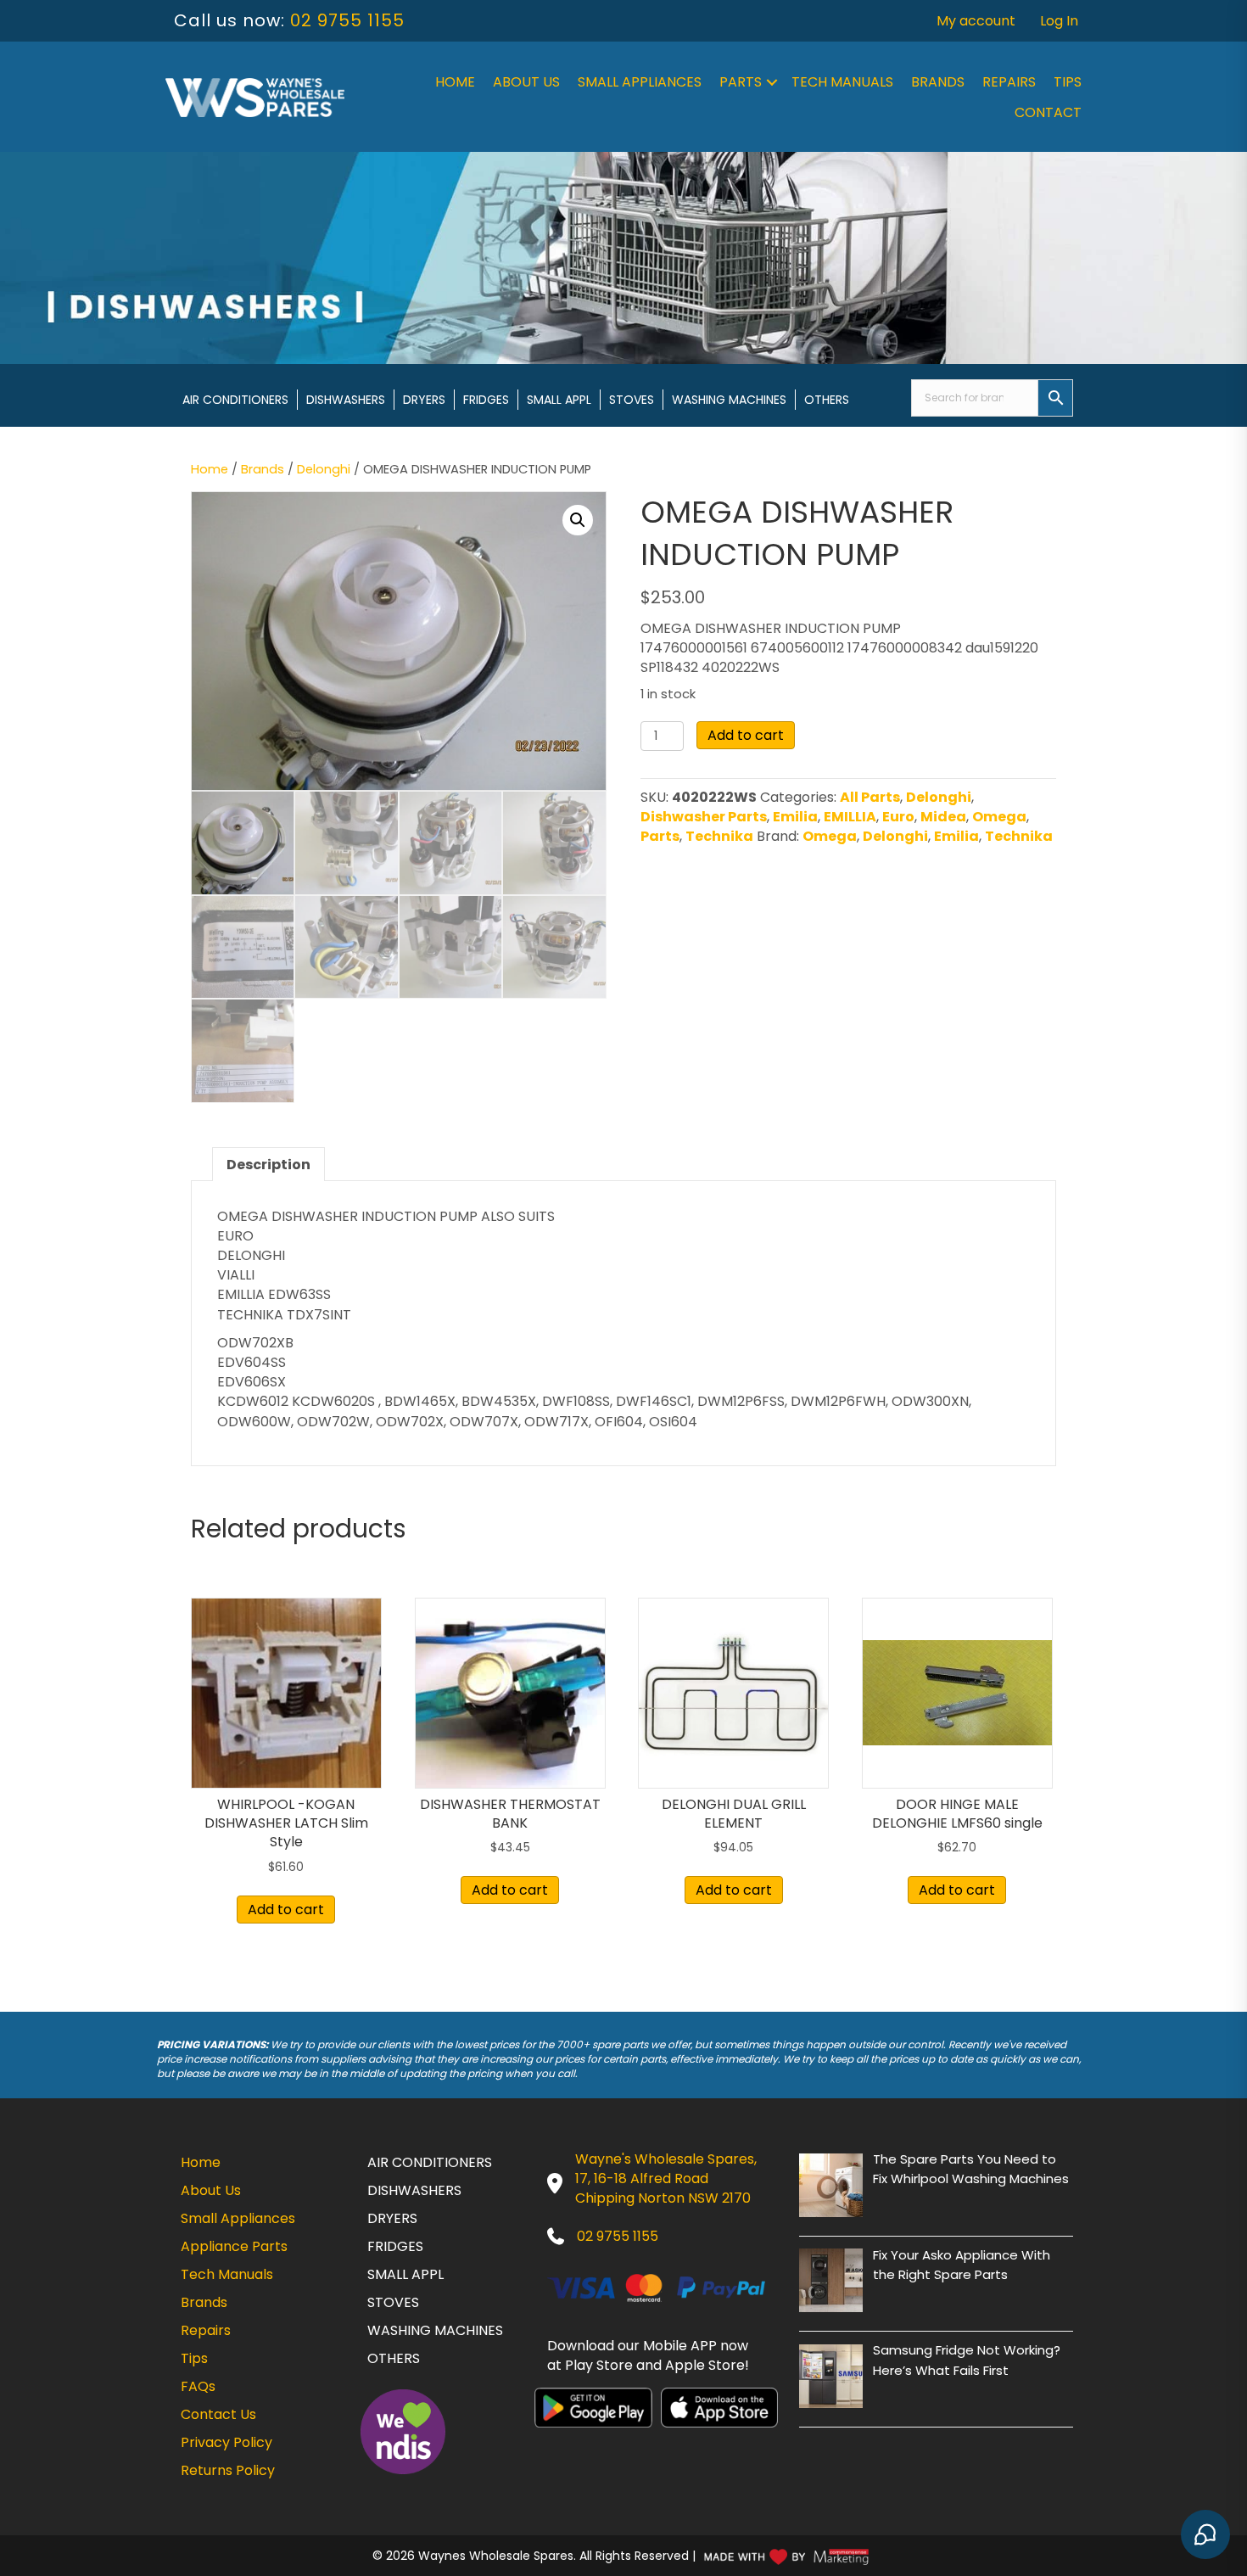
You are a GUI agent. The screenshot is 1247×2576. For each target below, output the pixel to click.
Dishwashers (346, 400)
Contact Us (218, 2414)
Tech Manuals (842, 82)
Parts (741, 82)
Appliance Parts (234, 2246)
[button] (772, 82)
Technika (719, 836)
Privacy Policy (226, 2442)
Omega (999, 817)
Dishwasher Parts (704, 817)
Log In (1059, 21)
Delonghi (324, 469)
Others (827, 400)
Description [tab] (268, 1165)
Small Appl (559, 400)
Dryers (424, 400)
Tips (1068, 82)
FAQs (198, 2386)
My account (976, 21)
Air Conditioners (235, 400)
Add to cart (746, 735)
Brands (938, 82)
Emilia (795, 817)
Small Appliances (640, 82)
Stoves (632, 400)
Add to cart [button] (286, 1910)
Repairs (1009, 82)
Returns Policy (228, 2470)
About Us (526, 82)
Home (455, 82)
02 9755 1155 (347, 20)
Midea (943, 817)
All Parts (870, 797)
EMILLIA (850, 817)
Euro (898, 817)
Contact (1048, 112)
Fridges (486, 400)
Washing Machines (729, 400)
